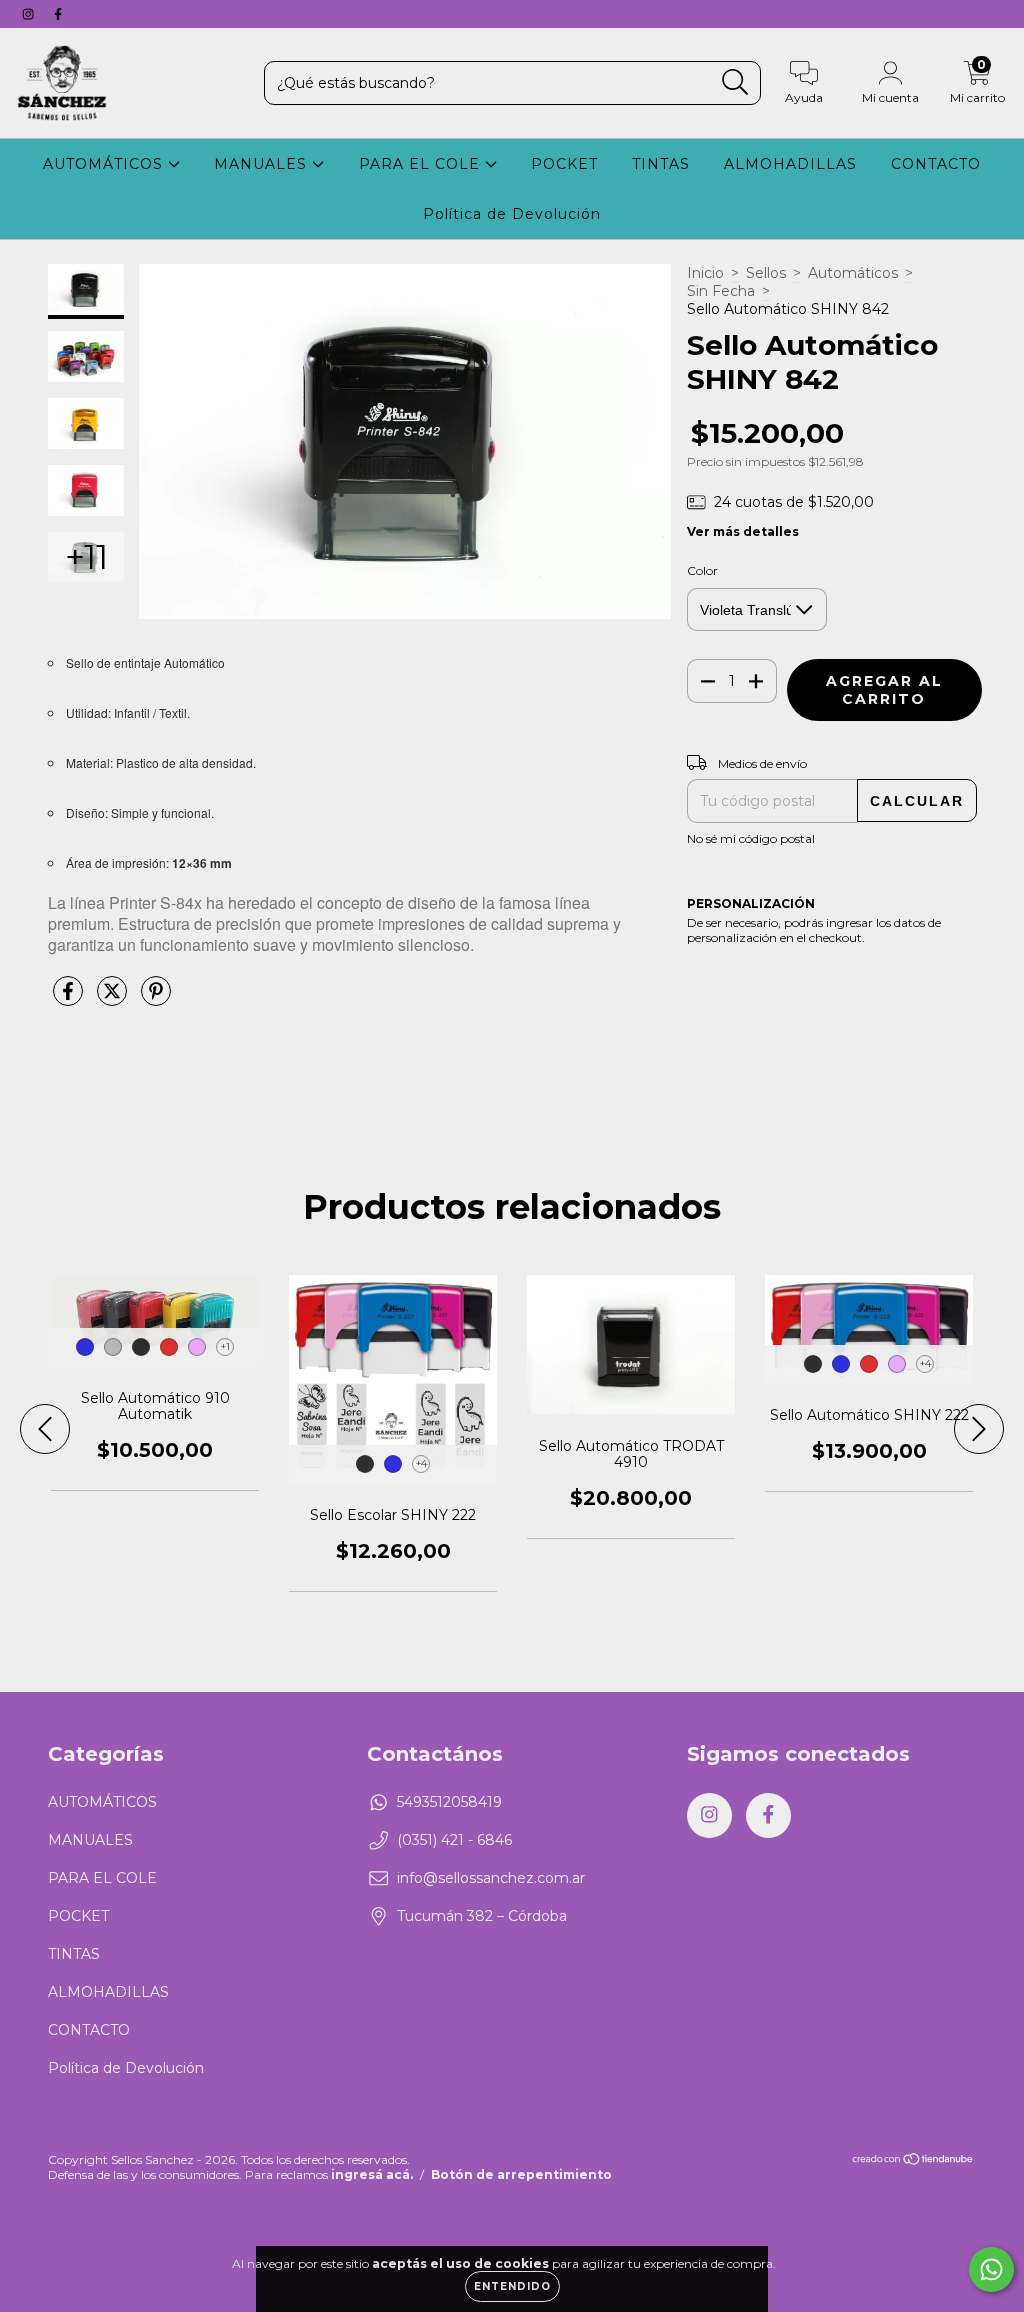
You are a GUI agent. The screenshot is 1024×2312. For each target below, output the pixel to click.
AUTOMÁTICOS (105, 164)
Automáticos (853, 273)
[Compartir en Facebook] (70, 999)
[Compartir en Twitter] (114, 999)
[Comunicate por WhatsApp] (991, 2269)
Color (702, 570)
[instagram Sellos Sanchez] (30, 14)
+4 (421, 1463)
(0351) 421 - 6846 (454, 1840)
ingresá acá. (372, 2174)
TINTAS (661, 164)
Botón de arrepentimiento (521, 2174)
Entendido (512, 2286)
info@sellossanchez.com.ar (491, 1878)
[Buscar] (735, 82)
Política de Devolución (512, 214)
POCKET (564, 164)
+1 (225, 1346)
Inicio (705, 273)
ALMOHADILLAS (790, 164)
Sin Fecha (721, 291)
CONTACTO (936, 164)
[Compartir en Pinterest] (156, 999)
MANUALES (263, 164)
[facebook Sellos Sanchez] (58, 14)
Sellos (766, 273)
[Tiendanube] (913, 2161)
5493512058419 (449, 1802)
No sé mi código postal (751, 838)
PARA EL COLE (422, 164)
